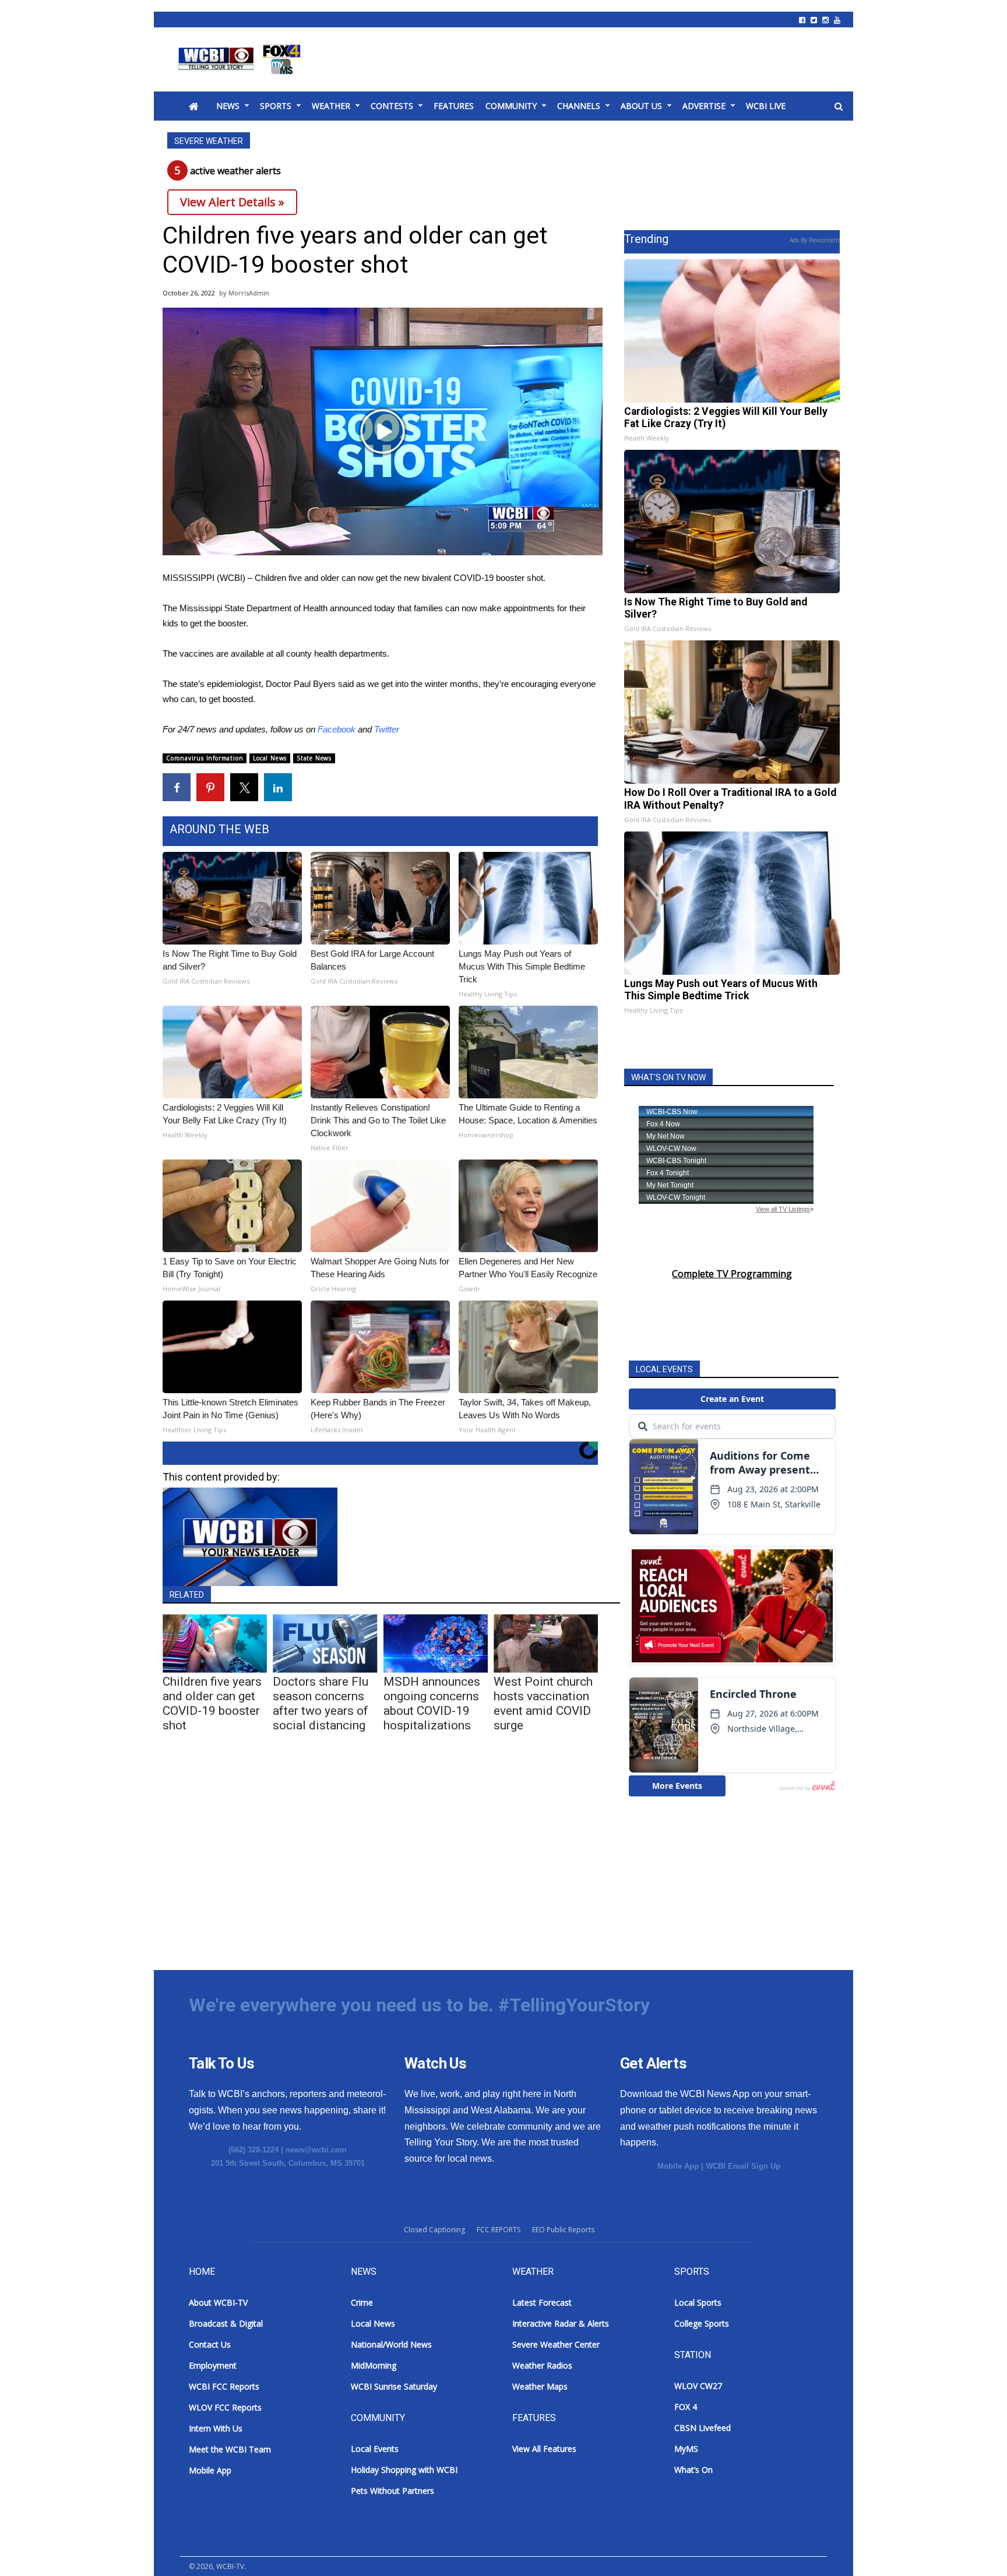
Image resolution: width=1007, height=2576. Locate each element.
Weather (331, 106)
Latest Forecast (542, 2302)
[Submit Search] (839, 107)
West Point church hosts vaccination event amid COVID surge (543, 1703)
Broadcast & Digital (226, 2323)
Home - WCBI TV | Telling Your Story (242, 59)
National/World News (391, 2344)
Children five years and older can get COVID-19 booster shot (212, 1703)
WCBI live (766, 106)
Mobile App (678, 2166)
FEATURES (454, 106)
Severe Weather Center (556, 2344)
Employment (213, 2365)
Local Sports (698, 2302)
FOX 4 (686, 2407)
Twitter (387, 729)
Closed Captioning (434, 2230)
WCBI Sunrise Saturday (394, 2386)
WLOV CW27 (698, 2386)
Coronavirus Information (205, 758)
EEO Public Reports (563, 2230)
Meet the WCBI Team (230, 2449)
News (228, 106)
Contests (392, 106)
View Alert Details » (232, 202)
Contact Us (210, 2344)
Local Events (375, 2449)
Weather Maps (540, 2386)
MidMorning (374, 2365)
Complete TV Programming (732, 1274)
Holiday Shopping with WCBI (404, 2470)
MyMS (686, 2449)
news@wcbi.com (316, 2150)
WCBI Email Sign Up (743, 2166)
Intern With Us (216, 2428)
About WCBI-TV (218, 2302)
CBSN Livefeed (703, 2428)
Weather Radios (542, 2365)
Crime (362, 2302)
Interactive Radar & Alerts (561, 2323)
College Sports (702, 2323)
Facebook (337, 729)
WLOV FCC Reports (225, 2407)
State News (314, 758)
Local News (270, 758)
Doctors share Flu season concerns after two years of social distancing (321, 1703)
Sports (276, 106)
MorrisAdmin (249, 293)
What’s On (693, 2470)
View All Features (544, 2449)
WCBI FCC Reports (224, 2386)
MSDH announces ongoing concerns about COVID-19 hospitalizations (432, 1703)
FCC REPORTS (499, 2230)
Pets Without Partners (392, 2491)
